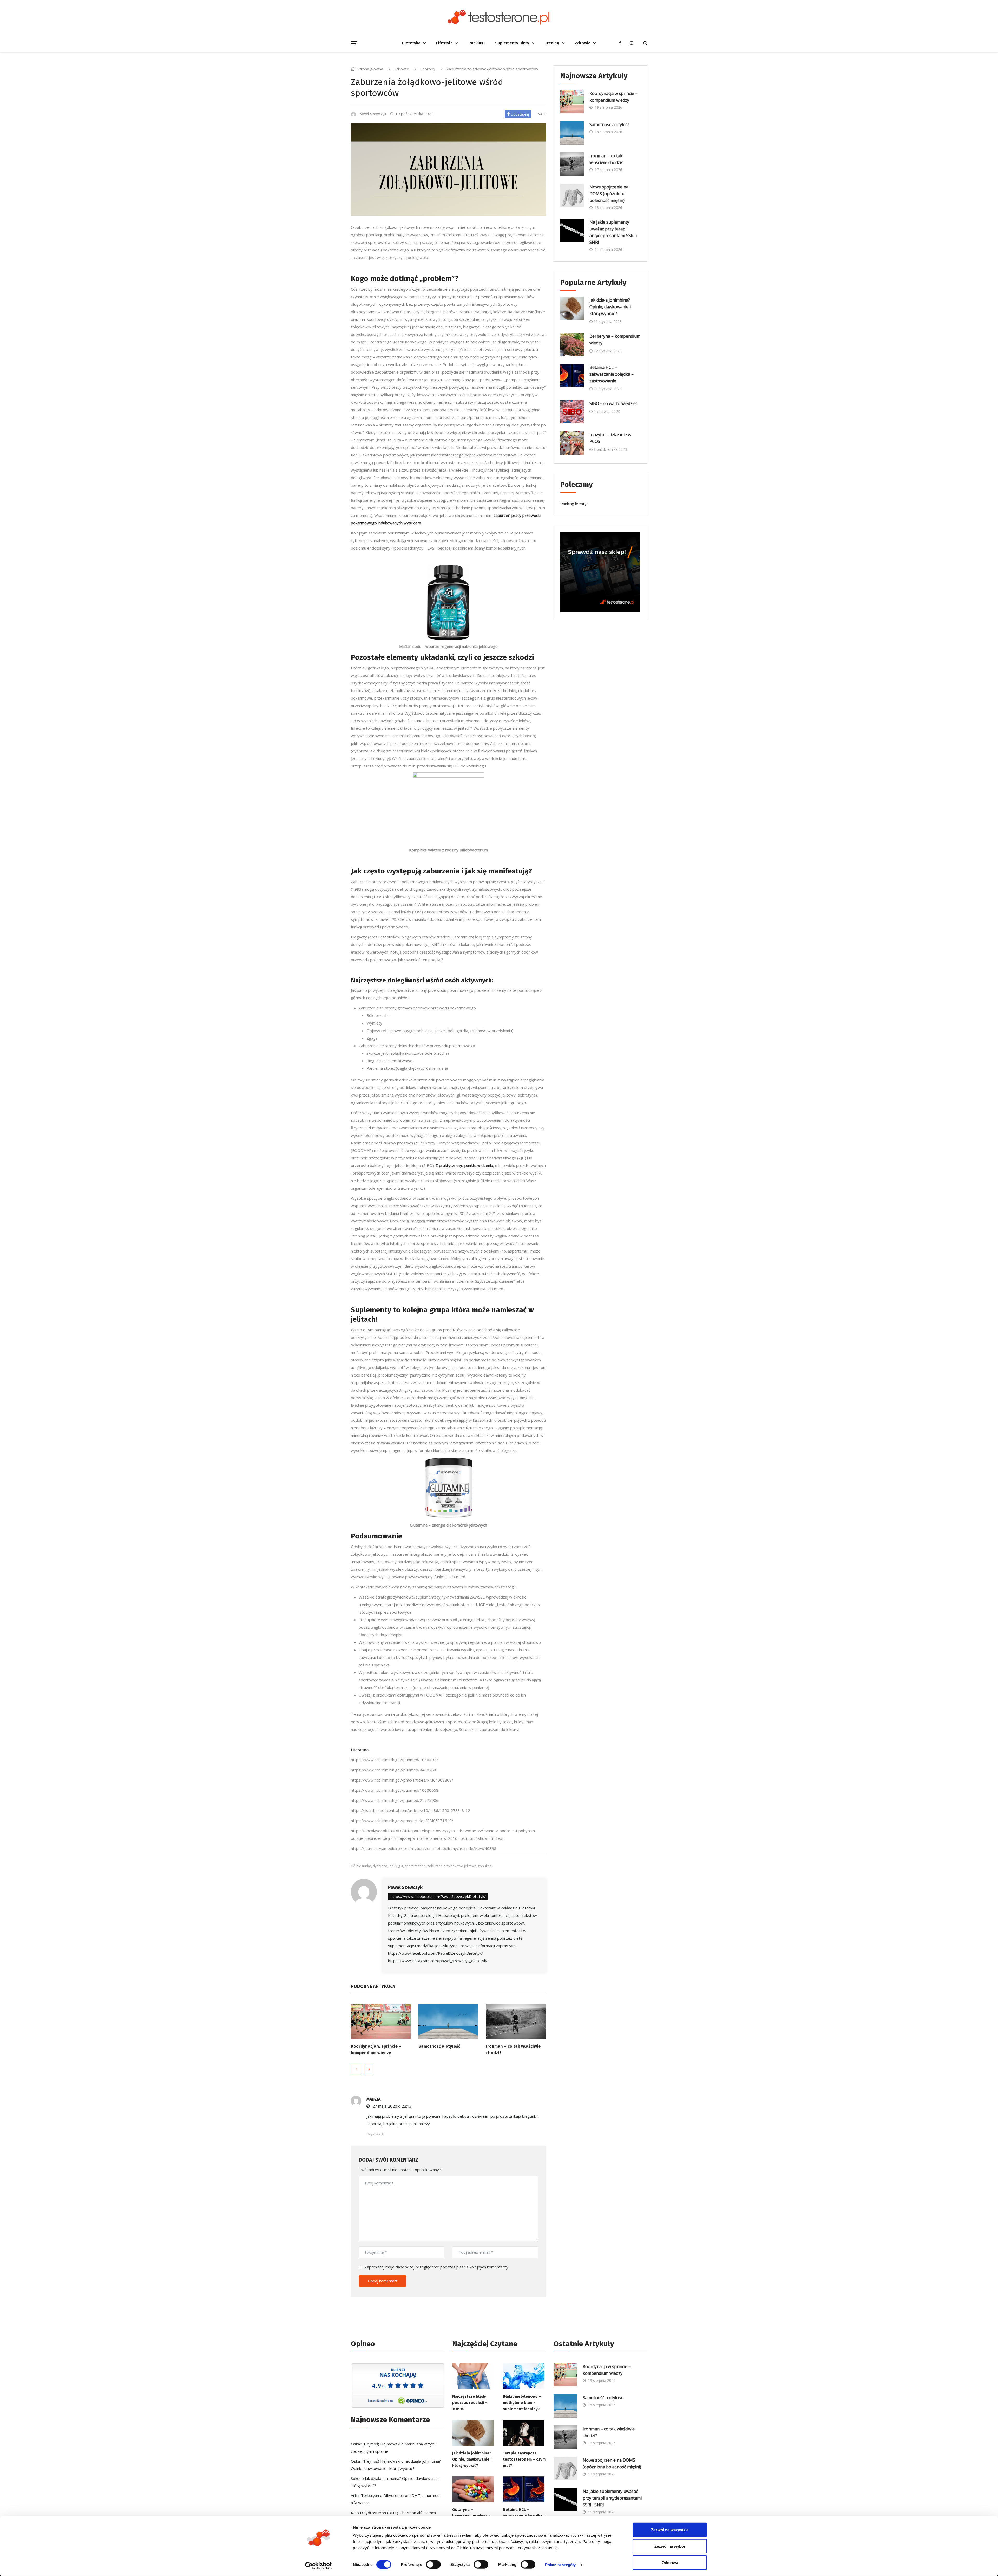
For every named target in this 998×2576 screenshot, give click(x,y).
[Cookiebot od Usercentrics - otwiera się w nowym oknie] (319, 2566)
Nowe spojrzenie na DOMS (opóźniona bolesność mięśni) (609, 194)
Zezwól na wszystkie (670, 2530)
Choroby (428, 69)
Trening (552, 43)
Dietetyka (411, 43)
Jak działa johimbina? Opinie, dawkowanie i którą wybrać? (610, 307)
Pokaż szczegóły (560, 2564)
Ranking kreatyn (574, 504)
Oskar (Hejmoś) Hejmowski (376, 2444)
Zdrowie (583, 43)
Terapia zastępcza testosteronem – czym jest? (524, 2459)
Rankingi (477, 43)
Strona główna (370, 69)
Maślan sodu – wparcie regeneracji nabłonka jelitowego (448, 646)
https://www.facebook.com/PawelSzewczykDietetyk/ (438, 1896)
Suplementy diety (512, 43)
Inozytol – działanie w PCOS (610, 438)
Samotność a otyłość (439, 2046)
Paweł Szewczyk (405, 1887)
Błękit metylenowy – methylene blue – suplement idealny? (522, 2403)
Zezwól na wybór (670, 2546)
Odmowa (670, 2563)
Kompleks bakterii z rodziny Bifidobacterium (448, 850)
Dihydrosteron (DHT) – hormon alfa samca (398, 2513)
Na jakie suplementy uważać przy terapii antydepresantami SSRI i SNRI (613, 232)
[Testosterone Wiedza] (499, 17)
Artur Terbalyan (365, 2495)
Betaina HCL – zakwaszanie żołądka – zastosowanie (612, 374)
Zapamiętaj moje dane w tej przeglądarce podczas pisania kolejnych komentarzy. (437, 2267)
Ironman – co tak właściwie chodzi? (606, 159)
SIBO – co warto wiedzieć (614, 403)
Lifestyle (444, 43)
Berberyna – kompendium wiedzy (615, 340)
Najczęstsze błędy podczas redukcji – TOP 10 (470, 2403)
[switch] (433, 2564)
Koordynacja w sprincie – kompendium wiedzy (613, 97)
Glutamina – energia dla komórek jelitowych (448, 1525)
